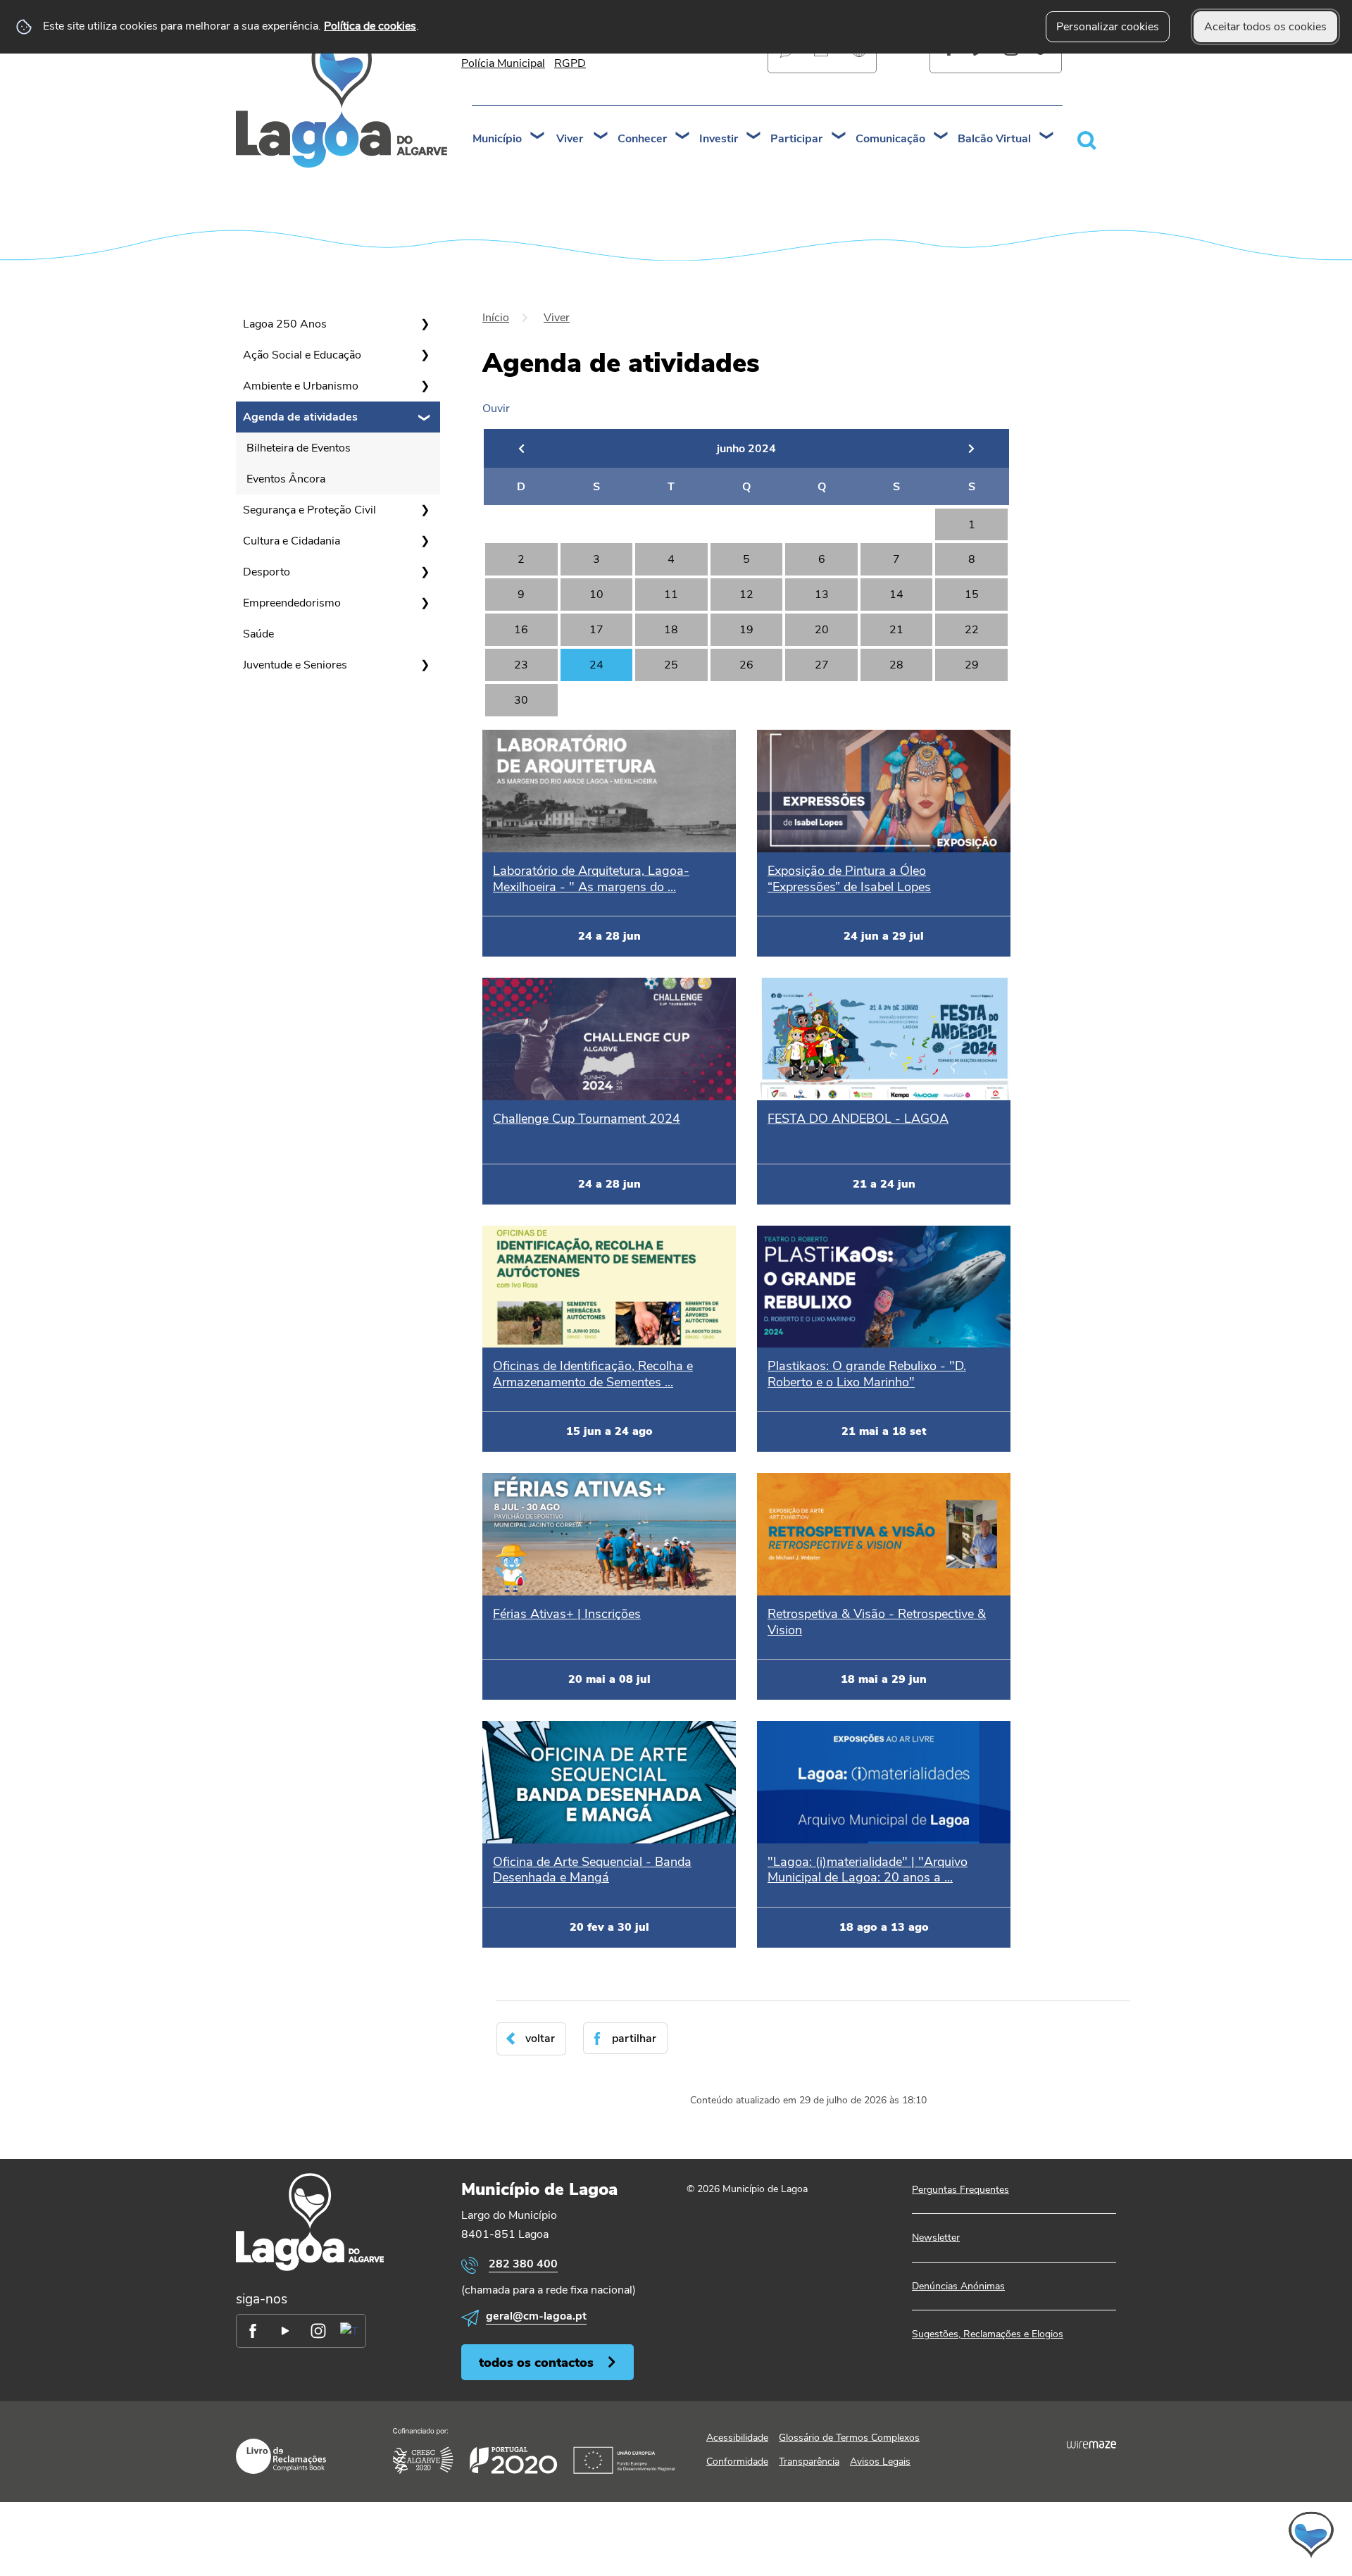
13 (822, 595)
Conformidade (737, 2462)
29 (972, 665)
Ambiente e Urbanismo (301, 386)
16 (521, 630)
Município (497, 139)
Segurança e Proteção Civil (309, 510)
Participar (796, 139)
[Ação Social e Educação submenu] (425, 355)
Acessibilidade (737, 2438)
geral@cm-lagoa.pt (536, 2316)
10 (596, 595)
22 (972, 630)
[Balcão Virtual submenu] (1047, 137)
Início (496, 318)
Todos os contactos (536, 2362)
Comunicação (890, 139)
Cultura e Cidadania (292, 541)
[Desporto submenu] (425, 572)
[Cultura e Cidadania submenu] (425, 541)
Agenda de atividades (300, 417)
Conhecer (642, 139)
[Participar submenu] (839, 137)
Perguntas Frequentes (960, 2190)
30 (521, 700)
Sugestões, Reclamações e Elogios (988, 2334)
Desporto (267, 572)
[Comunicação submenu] (941, 137)
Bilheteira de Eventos (299, 448)
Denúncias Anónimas (958, 2286)
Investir (719, 139)
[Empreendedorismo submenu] (425, 603)
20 (822, 630)
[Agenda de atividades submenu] (425, 417)
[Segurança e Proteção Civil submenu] (425, 510)
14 (896, 595)
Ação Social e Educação (302, 355)
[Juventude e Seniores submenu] (425, 665)
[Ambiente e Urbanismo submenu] (425, 386)
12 (746, 595)
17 (596, 630)
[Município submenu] (538, 137)
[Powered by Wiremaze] (1091, 2444)
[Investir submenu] (754, 137)
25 (671, 665)
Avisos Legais (880, 2462)
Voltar (540, 2039)
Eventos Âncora (286, 479)
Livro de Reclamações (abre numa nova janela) (281, 2456)
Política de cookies (370, 26)
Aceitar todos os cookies (1265, 27)
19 (746, 630)
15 (972, 595)
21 (896, 630)
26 (746, 665)
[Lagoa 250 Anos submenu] (425, 324)
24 (596, 665)
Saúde (258, 634)
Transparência (809, 2462)
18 (671, 630)
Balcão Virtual (994, 139)
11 (671, 595)
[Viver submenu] (601, 137)
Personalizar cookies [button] (1108, 27)
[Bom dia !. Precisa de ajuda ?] (1188, 2534)
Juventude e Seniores (295, 665)
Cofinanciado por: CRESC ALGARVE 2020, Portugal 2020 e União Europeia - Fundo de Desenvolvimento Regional (534, 2451)
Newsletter (936, 2238)
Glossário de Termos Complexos (849, 2438)
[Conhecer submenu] (683, 137)
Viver (570, 139)
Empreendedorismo (292, 603)
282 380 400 (523, 2264)
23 (521, 665)
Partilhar (634, 2039)
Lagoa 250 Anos (285, 324)
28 (896, 665)
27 (822, 665)
